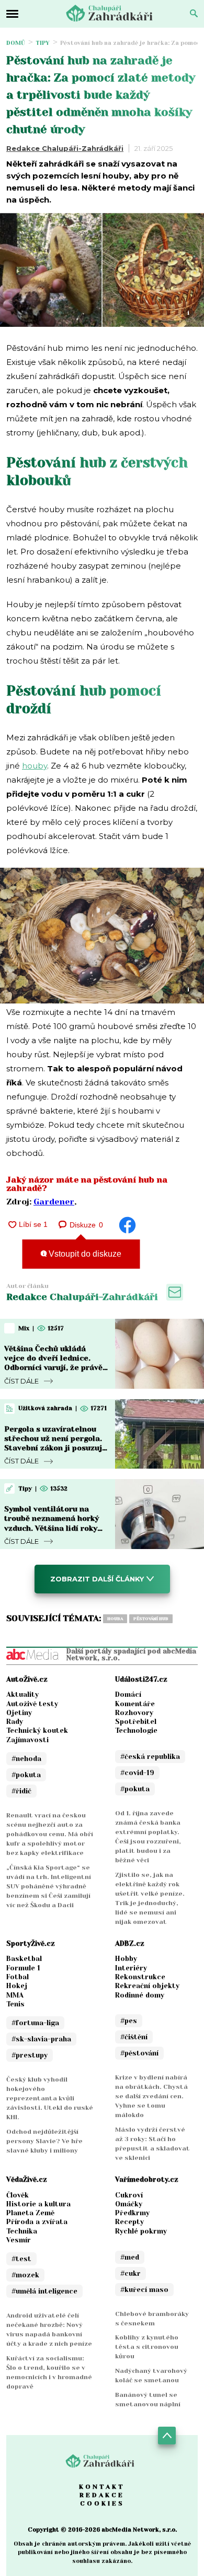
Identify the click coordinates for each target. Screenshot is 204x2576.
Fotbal (18, 1977)
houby (35, 766)
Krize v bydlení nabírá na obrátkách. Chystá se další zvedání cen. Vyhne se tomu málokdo (151, 2096)
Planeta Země (30, 2213)
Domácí (128, 1694)
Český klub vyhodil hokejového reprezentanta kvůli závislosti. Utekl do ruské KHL (50, 2098)
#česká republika (150, 1757)
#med (130, 2257)
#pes (129, 2021)
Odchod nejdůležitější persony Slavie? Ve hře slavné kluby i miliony (44, 2141)
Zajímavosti (27, 1740)
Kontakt (102, 2487)
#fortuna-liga (35, 2023)
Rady (15, 1722)
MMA (15, 1995)
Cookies (102, 2503)
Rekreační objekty (147, 1986)
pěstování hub (151, 1619)
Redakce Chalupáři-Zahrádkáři (65, 148)
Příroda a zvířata (37, 2222)
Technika (22, 2231)
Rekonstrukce (140, 1977)
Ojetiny (19, 1713)
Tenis (15, 2004)
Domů (16, 43)
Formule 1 (23, 1968)
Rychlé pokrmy (141, 2231)
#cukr (131, 2273)
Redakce (102, 2495)
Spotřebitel (136, 1722)
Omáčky (129, 2204)
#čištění (134, 2037)
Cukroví (129, 2195)
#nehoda (26, 1759)
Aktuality (22, 1694)
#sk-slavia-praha (41, 2039)
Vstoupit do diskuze (84, 1254)
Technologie (136, 1730)
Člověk (18, 2195)
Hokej (17, 1986)
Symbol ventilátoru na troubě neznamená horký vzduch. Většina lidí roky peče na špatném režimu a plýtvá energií (54, 1528)
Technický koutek (37, 1730)
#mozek (25, 2275)
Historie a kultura (38, 2204)
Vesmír (19, 2240)
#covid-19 (137, 1773)
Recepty (129, 2222)
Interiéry (131, 1968)
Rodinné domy (140, 1995)
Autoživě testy (32, 1704)
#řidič (21, 1791)
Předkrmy (132, 2213)
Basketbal (24, 1959)
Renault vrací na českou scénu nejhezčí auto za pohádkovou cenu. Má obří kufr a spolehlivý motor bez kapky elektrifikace (50, 1834)
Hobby (126, 1959)
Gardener (54, 1202)
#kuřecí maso (144, 2290)
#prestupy (30, 2055)
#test (21, 2259)
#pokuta (26, 1775)
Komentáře (135, 1704)
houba (115, 1619)
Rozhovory (134, 1713)
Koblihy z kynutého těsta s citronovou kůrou (147, 2347)
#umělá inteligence (44, 2291)
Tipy (43, 43)
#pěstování (139, 2053)
